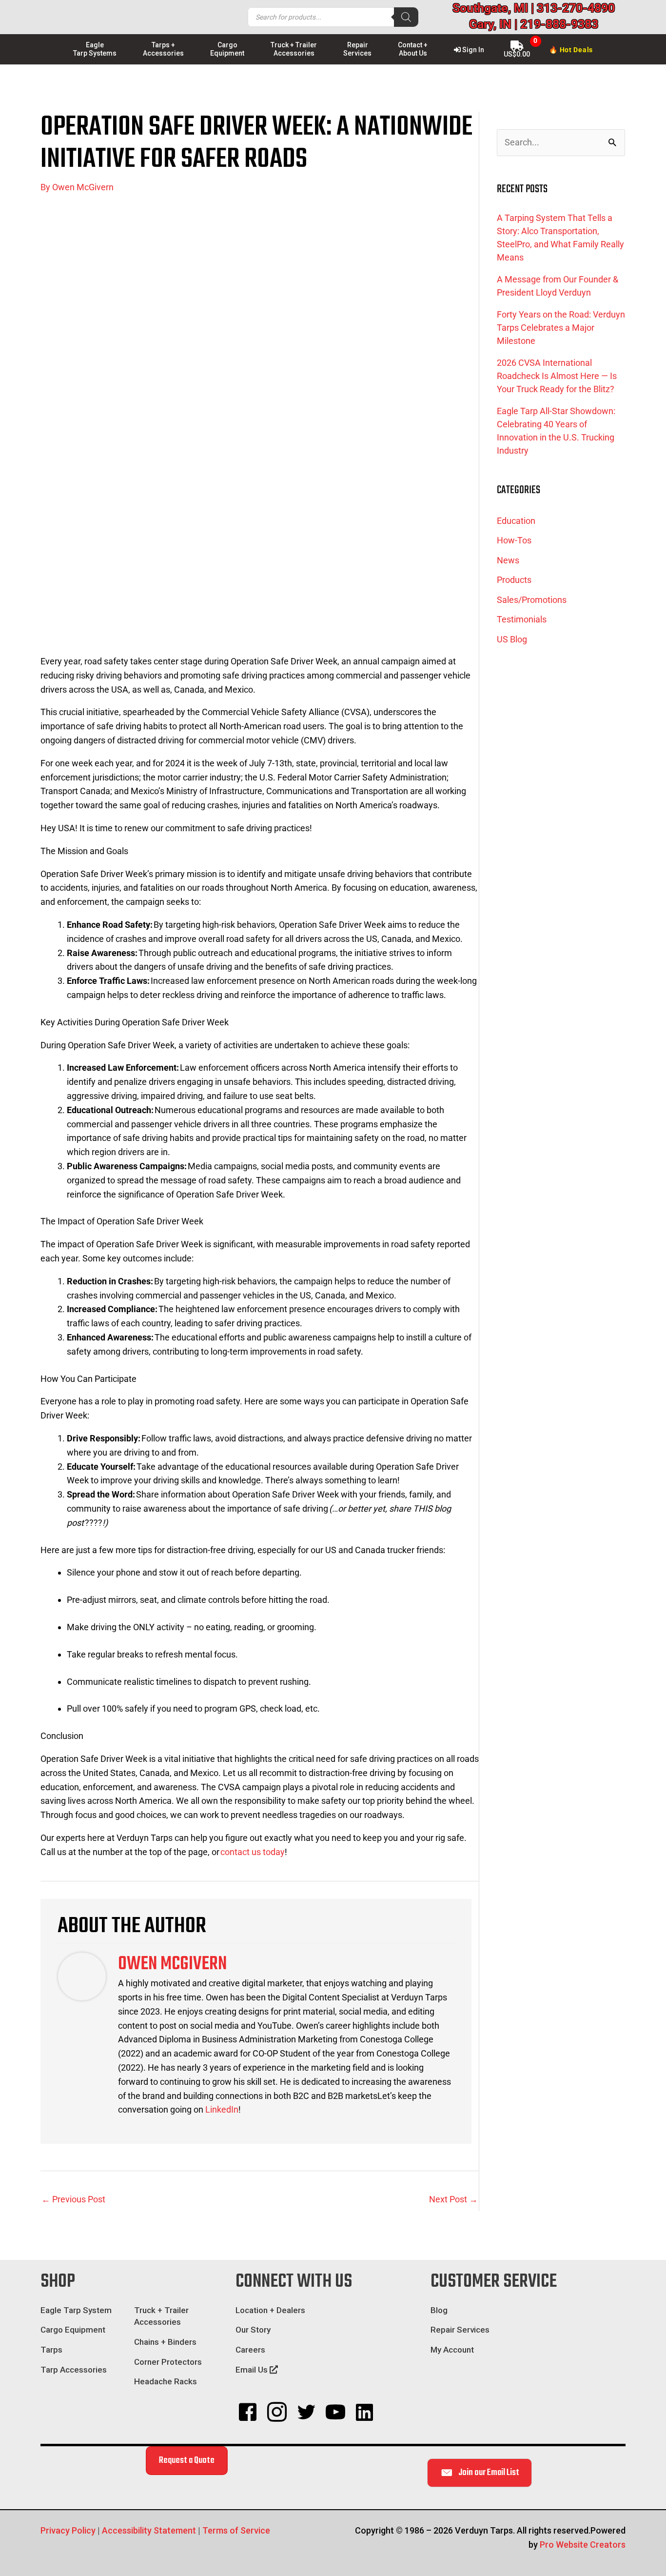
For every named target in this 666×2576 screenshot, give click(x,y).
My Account (452, 2350)
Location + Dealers (270, 2310)
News (508, 560)
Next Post (453, 2199)
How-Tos (514, 540)
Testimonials (522, 619)
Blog (439, 2310)
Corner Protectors (168, 2362)
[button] (248, 2412)
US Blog (512, 639)
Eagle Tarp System (76, 2310)
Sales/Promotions (532, 600)
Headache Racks (166, 2381)
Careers (250, 2350)
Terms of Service (236, 2530)
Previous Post (73, 2199)
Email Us (253, 2370)
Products (514, 580)
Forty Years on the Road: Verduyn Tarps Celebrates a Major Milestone (561, 328)
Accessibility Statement (149, 2530)
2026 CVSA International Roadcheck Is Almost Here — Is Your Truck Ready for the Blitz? (557, 376)
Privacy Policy (68, 2530)
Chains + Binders (165, 2342)
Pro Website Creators (583, 2545)
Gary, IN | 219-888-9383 (534, 24)
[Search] (406, 17)
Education (516, 521)
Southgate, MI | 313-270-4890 (534, 8)
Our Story (253, 2330)
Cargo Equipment (73, 2330)
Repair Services (460, 2330)
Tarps (51, 2350)
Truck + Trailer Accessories (161, 2316)
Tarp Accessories (74, 2370)
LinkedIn (222, 2109)
